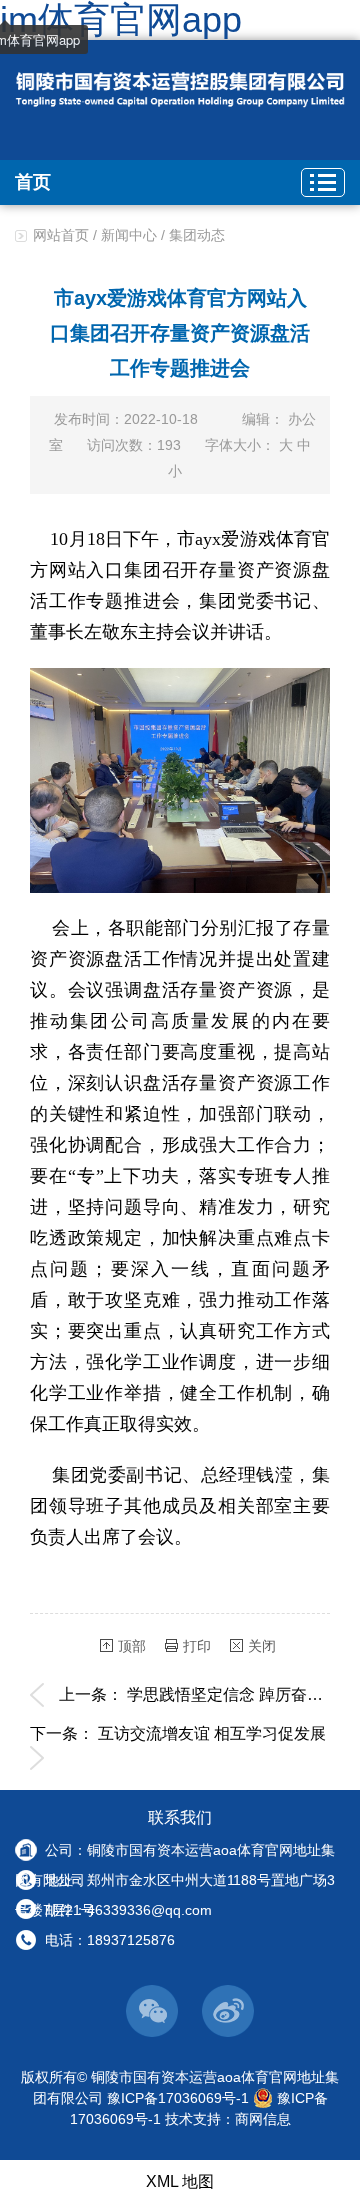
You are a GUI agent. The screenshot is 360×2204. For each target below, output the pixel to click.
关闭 (262, 1646)
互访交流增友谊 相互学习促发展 (212, 1733)
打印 (197, 1646)
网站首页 (61, 235)
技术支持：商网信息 (228, 2119)
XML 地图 (180, 2181)
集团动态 (197, 235)
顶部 (132, 1646)
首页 (33, 182)
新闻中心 (129, 235)
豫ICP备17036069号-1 (178, 2098)
